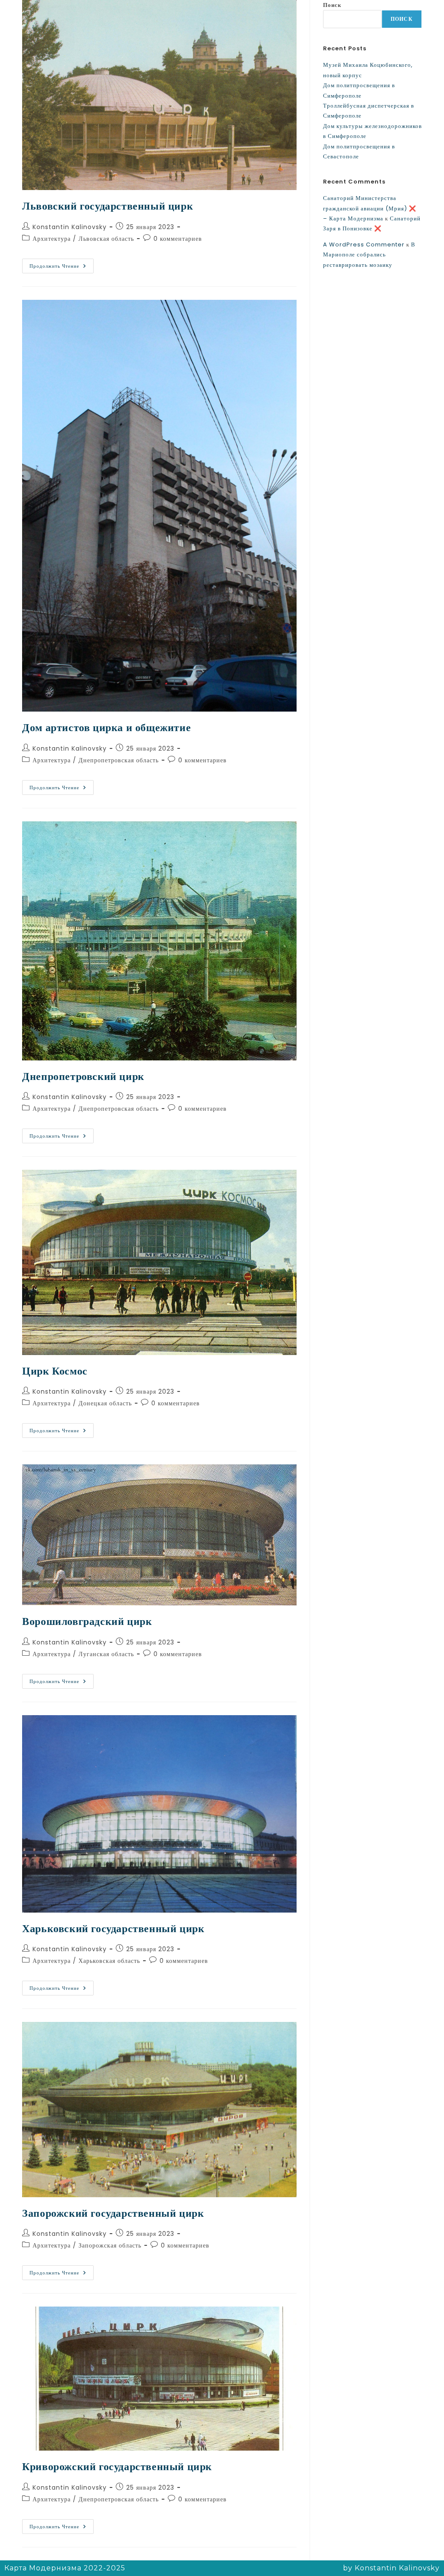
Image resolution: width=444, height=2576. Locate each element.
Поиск (332, 5)
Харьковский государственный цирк (113, 1928)
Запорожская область (110, 2245)
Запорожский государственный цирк (113, 2213)
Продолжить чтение (62, 264)
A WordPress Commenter (364, 244)
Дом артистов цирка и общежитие (106, 727)
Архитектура (52, 239)
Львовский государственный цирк (108, 206)
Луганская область (106, 1654)
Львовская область (106, 239)
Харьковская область (109, 1961)
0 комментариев (178, 239)
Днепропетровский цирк (83, 1076)
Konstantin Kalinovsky (70, 227)
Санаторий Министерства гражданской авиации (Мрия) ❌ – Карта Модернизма (370, 208)
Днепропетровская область (119, 760)
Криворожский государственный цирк (117, 2466)
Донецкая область (105, 1403)
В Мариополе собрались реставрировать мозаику (369, 255)
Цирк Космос (55, 1371)
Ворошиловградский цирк (87, 1621)
